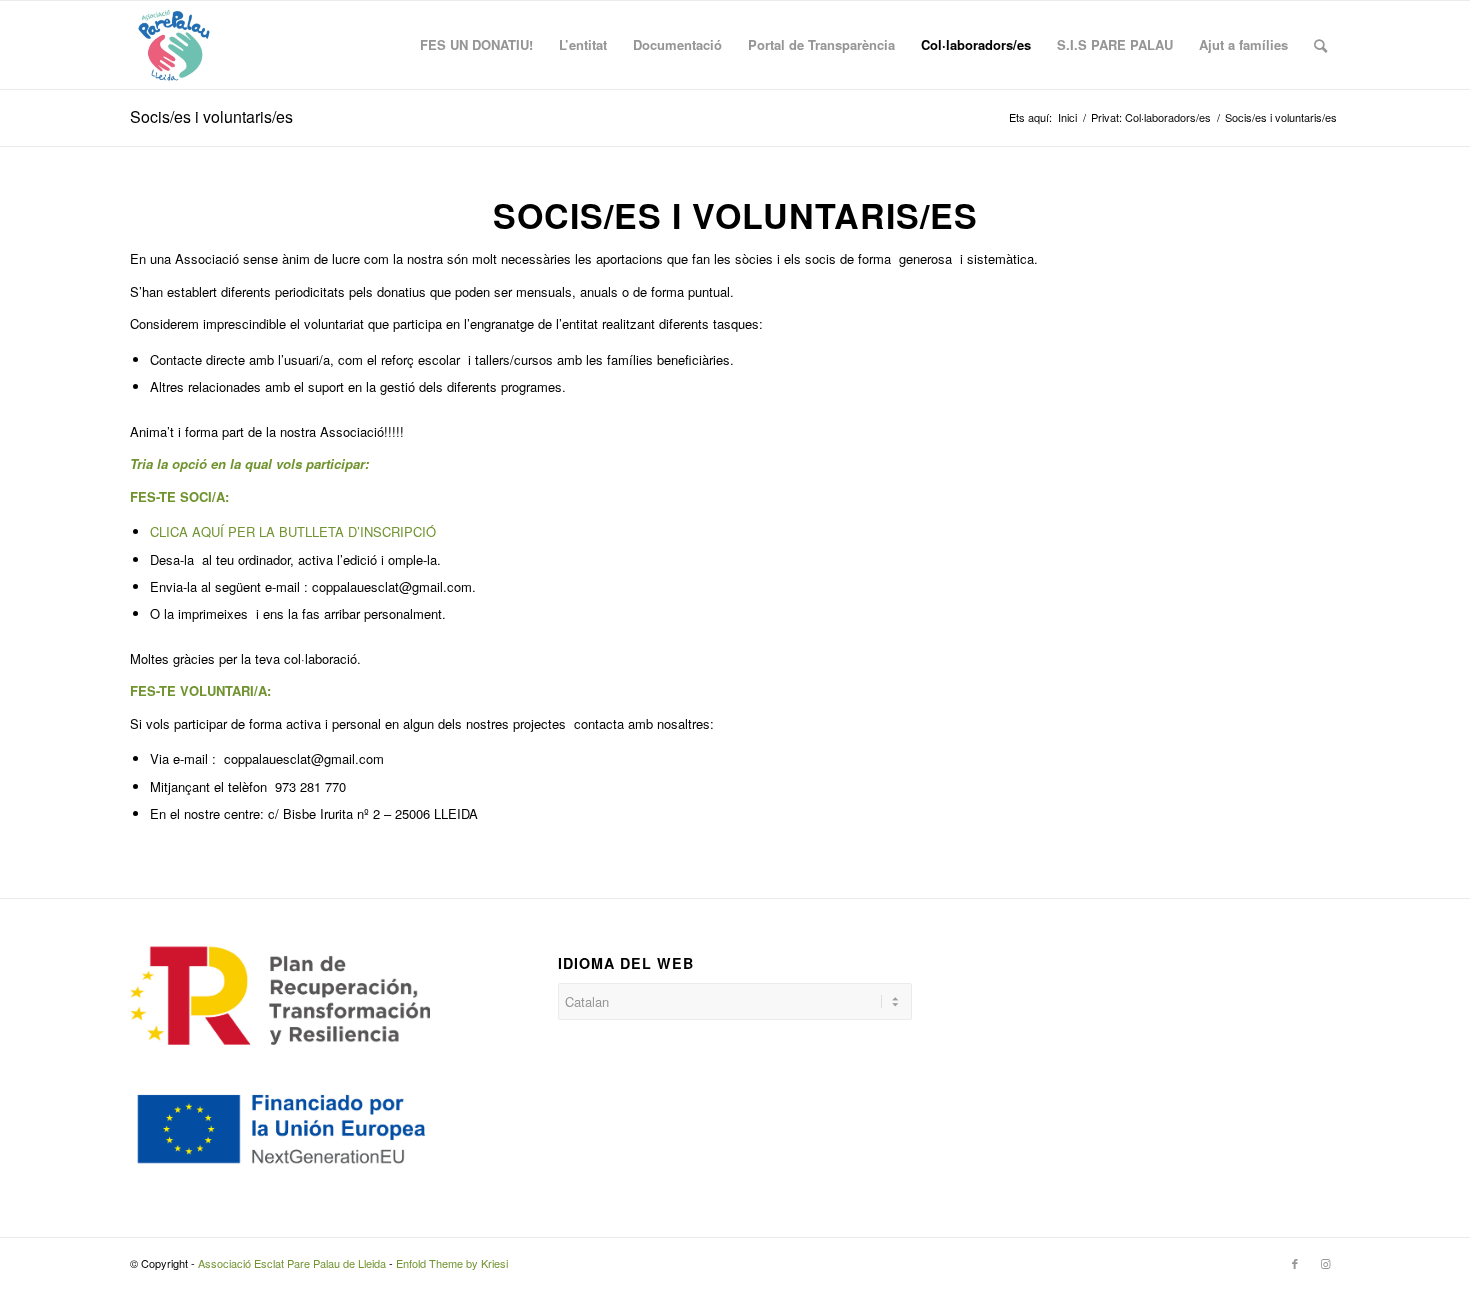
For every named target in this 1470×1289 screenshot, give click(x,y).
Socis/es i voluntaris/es (211, 116)
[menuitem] (476, 45)
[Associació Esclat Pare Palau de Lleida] (174, 45)
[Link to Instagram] (1325, 1263)
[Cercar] (1320, 45)
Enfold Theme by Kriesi (452, 1263)
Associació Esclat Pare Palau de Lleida (292, 1263)
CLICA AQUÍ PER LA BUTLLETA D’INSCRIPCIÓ (293, 531)
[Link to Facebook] (1295, 1263)
